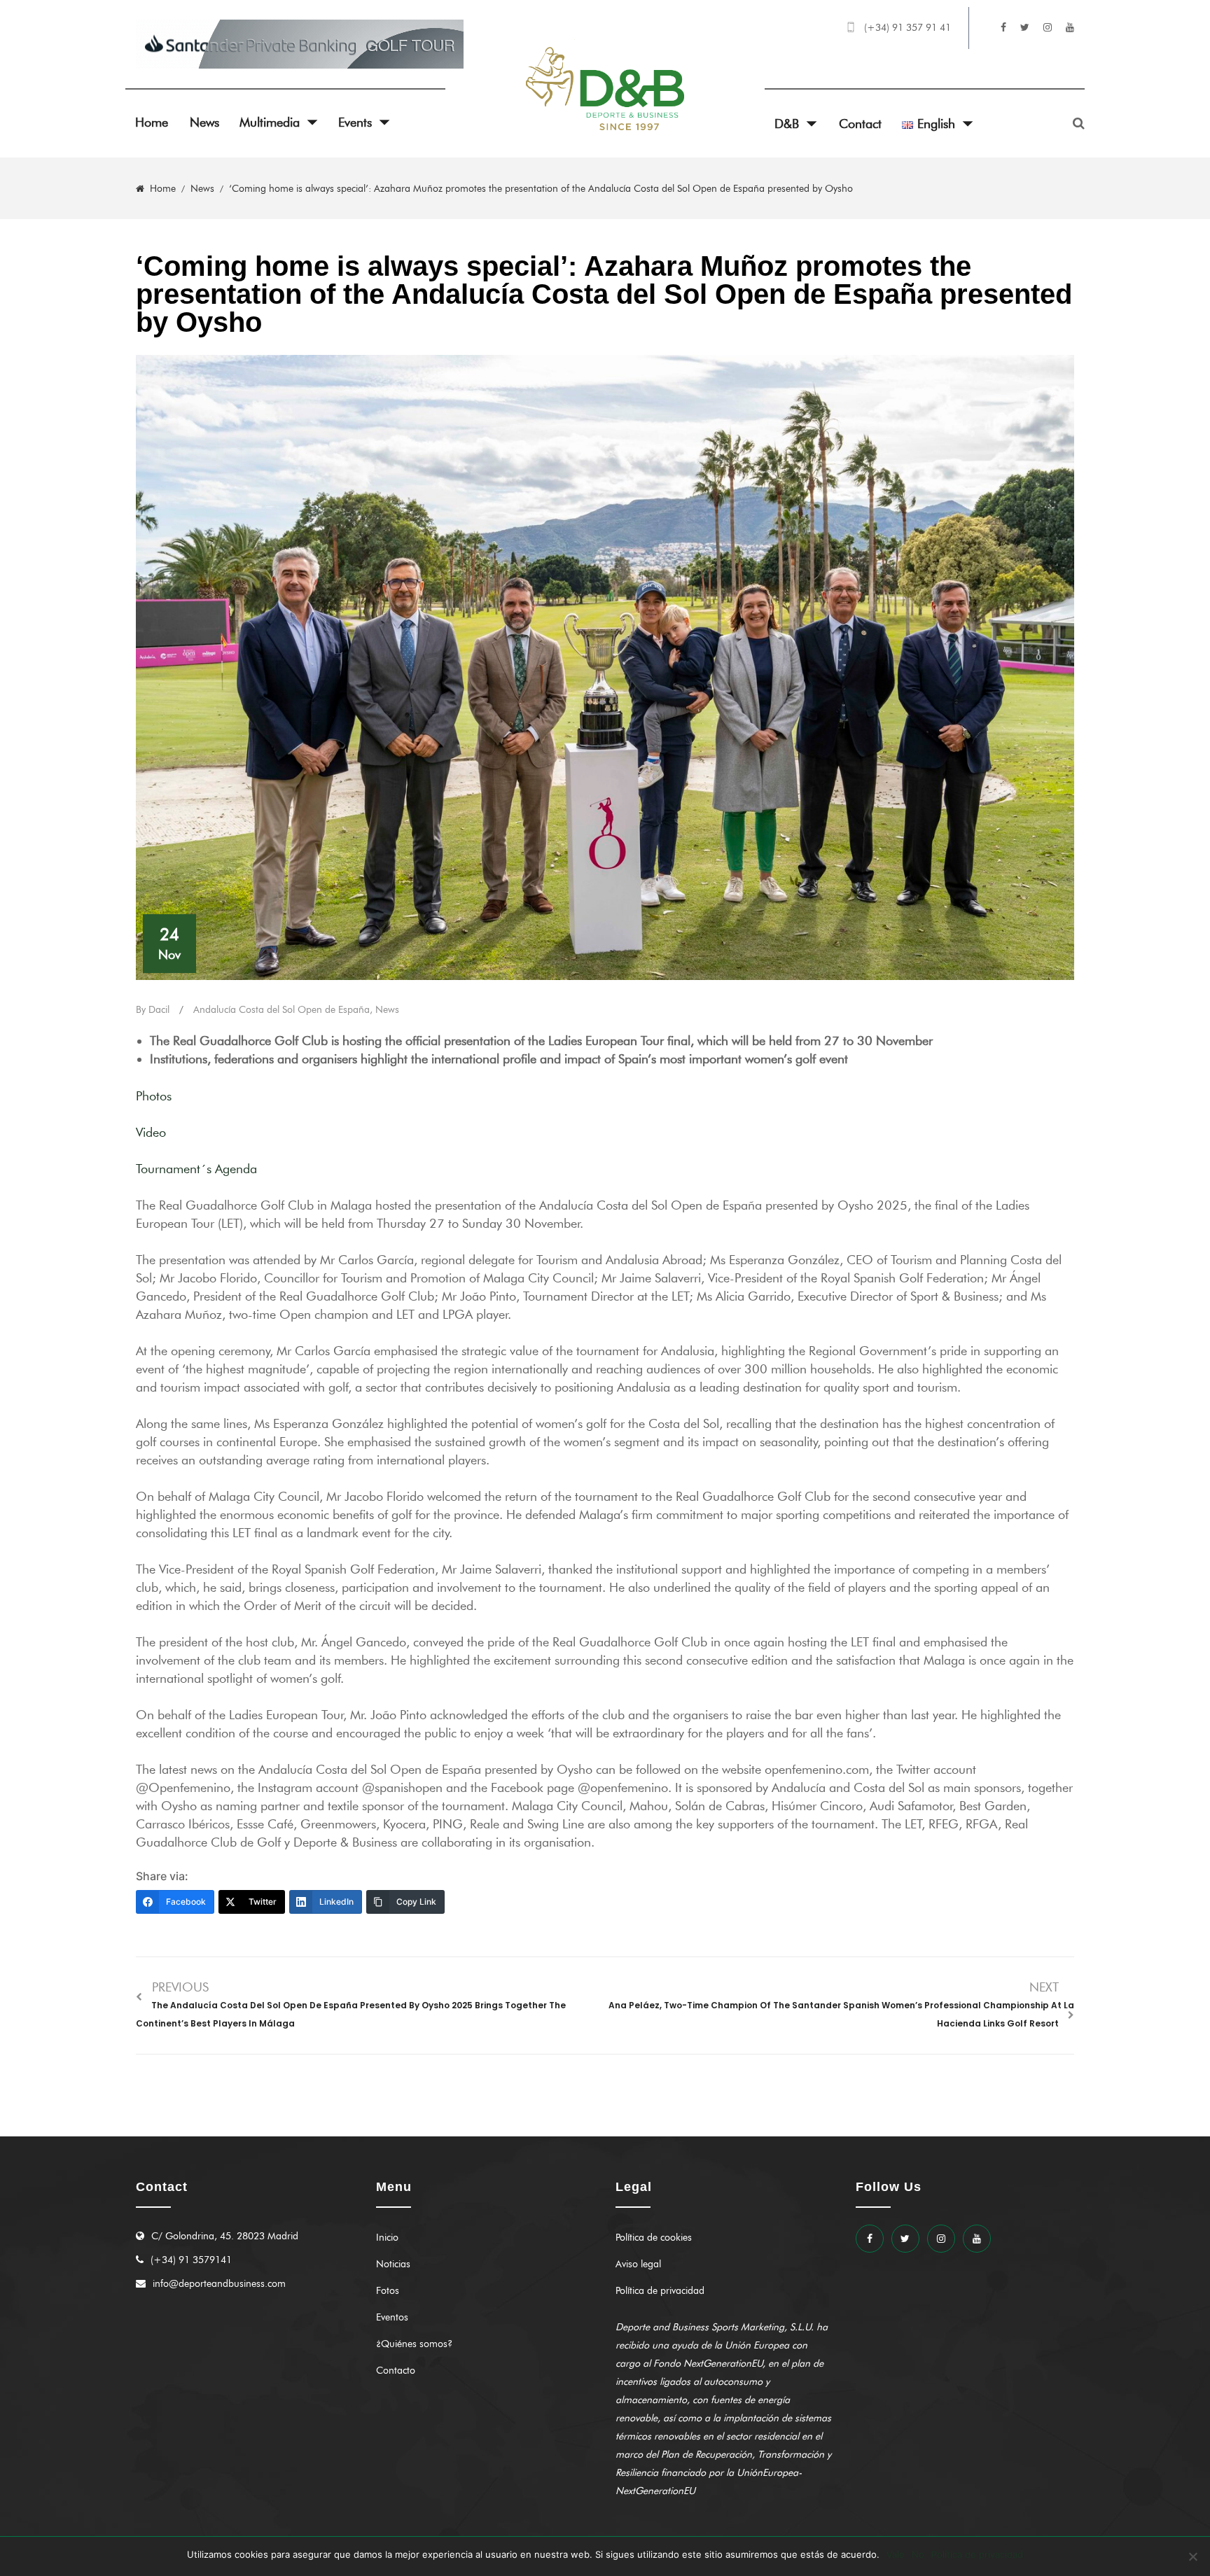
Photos (154, 1096)
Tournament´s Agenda (196, 1169)
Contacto (396, 2371)
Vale (896, 2554)
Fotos (388, 2291)
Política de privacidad (660, 2291)
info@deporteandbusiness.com (219, 2284)
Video (155, 1133)
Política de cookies (654, 2238)
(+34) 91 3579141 (191, 2260)
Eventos (392, 2317)
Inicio (387, 2238)
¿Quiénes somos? (414, 2344)
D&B (787, 124)
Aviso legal (638, 2264)
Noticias (393, 2264)
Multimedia (270, 122)
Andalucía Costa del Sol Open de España (281, 1010)
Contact (860, 124)
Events (355, 122)
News (204, 122)
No (918, 2554)
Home (152, 122)
